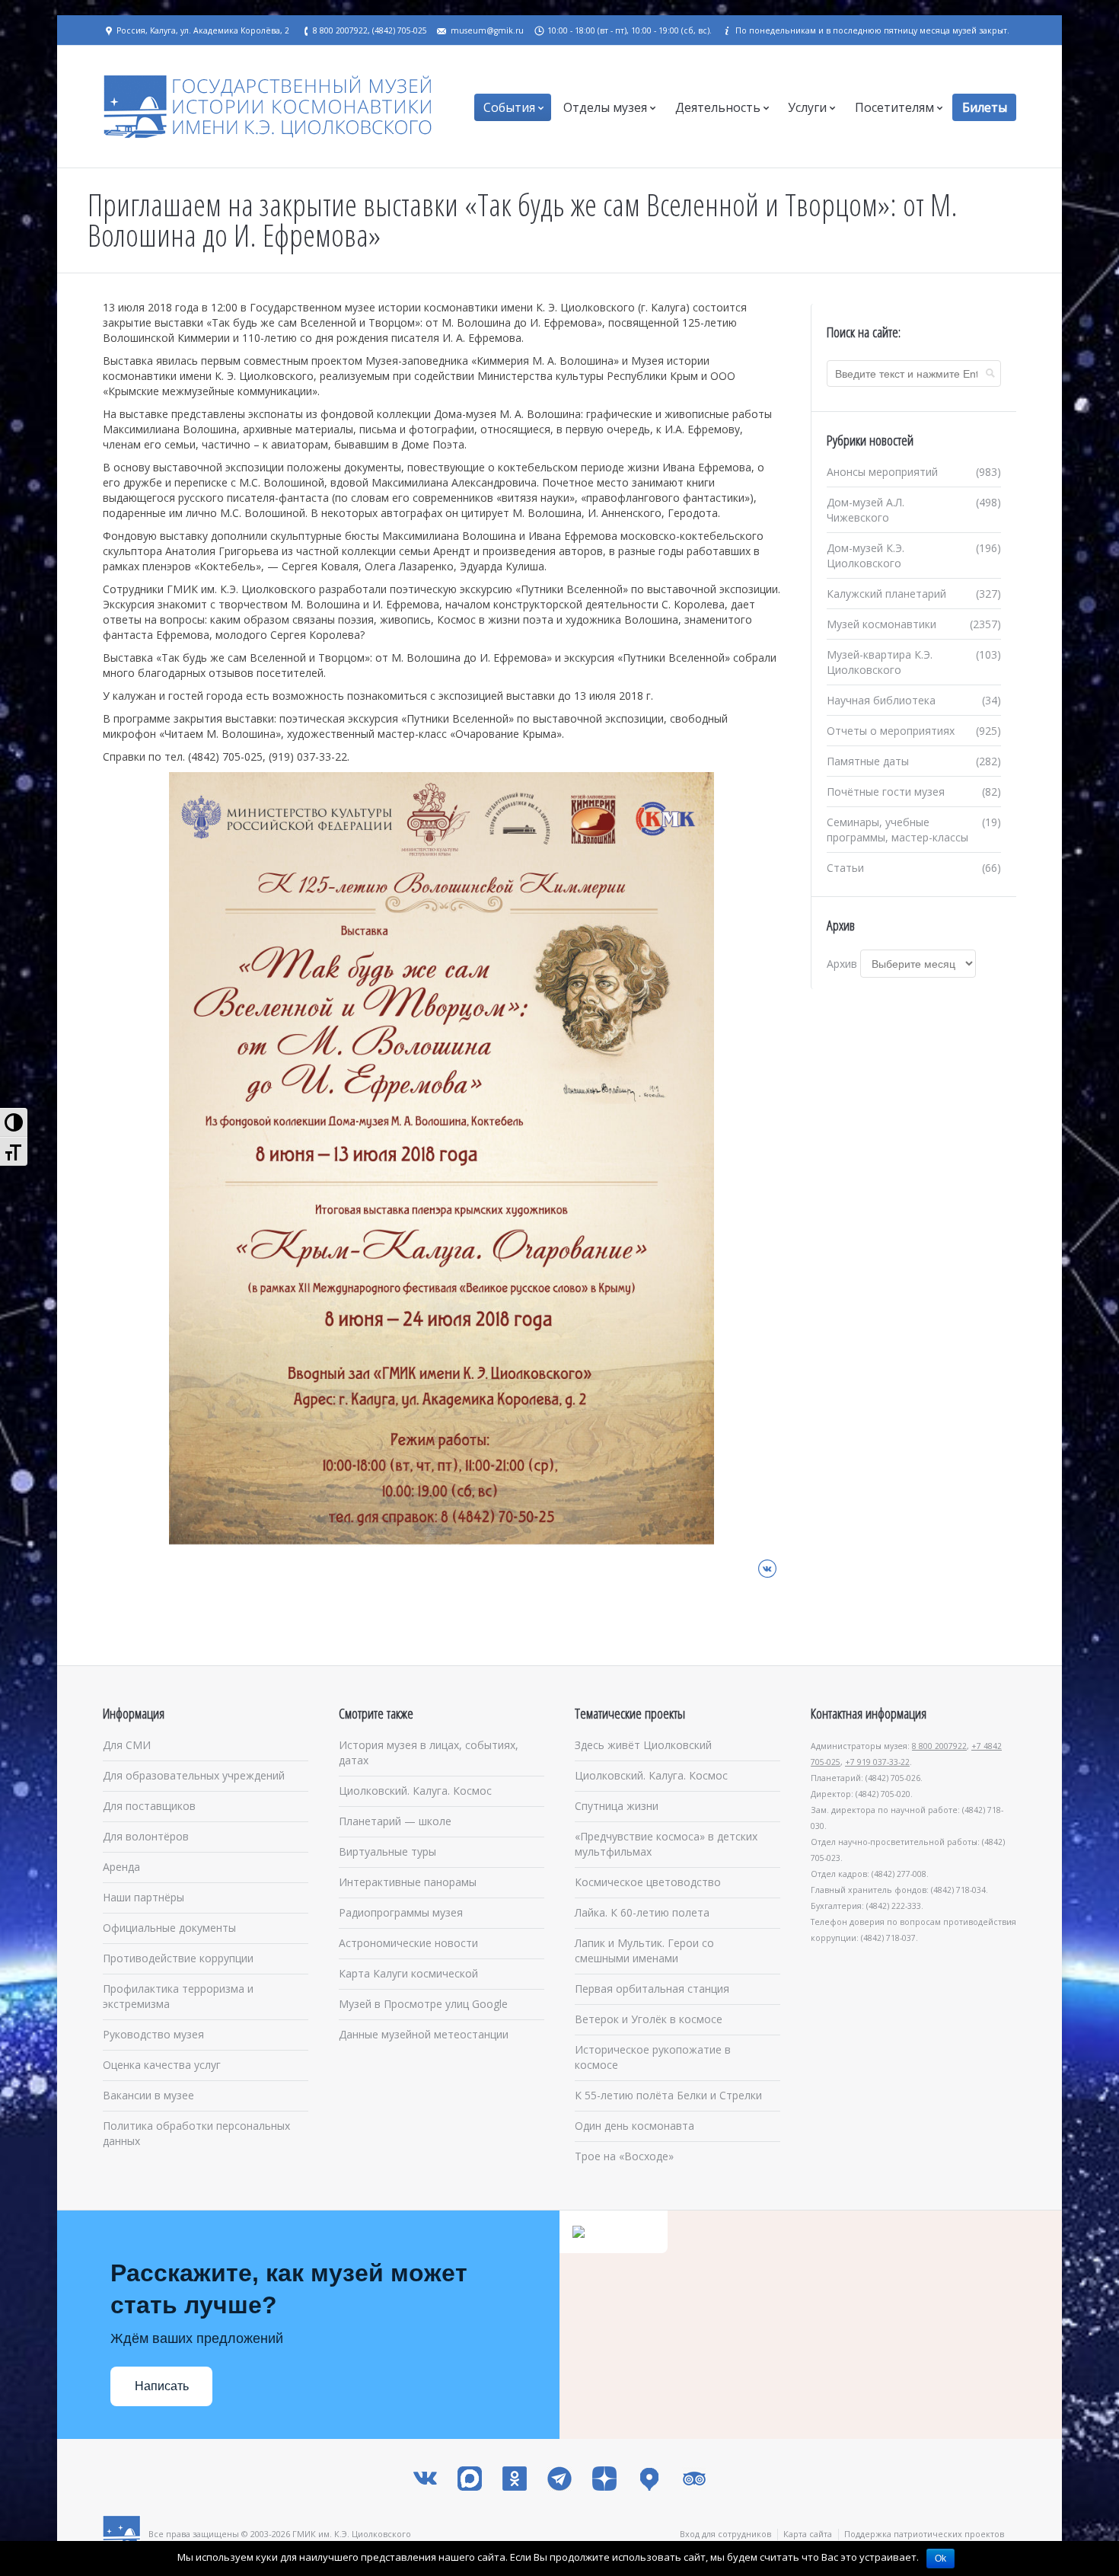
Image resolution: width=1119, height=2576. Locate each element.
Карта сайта (808, 2534)
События (509, 107)
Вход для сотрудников (725, 2534)
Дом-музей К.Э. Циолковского (866, 555)
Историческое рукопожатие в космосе (653, 2057)
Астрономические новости (408, 1943)
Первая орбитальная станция (652, 1989)
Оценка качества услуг (162, 2065)
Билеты (985, 107)
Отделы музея (605, 107)
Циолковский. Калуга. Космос (415, 1791)
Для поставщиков (149, 1806)
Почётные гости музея (886, 792)
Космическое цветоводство (648, 1882)
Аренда (121, 1867)
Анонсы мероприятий (882, 472)
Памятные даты (868, 761)
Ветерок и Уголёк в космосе (649, 2019)
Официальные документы (169, 1928)
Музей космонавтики (881, 624)
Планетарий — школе (395, 1821)
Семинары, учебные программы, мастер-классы (897, 830)
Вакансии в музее (148, 2095)
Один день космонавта (634, 2126)
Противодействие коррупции (178, 1958)
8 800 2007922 (939, 1746)
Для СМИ (127, 1745)
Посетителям (894, 107)
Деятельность (718, 107)
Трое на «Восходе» (624, 2156)
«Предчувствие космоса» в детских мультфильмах (666, 1844)
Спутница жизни (617, 1806)
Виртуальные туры (387, 1851)
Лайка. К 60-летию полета (642, 1912)
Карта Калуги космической (408, 1973)
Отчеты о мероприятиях (891, 731)
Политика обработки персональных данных (196, 2133)
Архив (842, 964)
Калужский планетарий (886, 594)
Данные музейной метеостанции (424, 2034)
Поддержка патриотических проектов (924, 2534)
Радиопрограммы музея (401, 1912)
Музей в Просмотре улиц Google (423, 2004)
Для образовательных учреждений (194, 1775)
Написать (162, 2386)
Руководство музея (153, 2034)
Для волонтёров (146, 1836)
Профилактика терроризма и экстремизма (178, 1996)
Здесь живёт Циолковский (643, 1745)
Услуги (807, 107)
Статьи (845, 868)
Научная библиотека (881, 700)
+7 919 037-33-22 (877, 1762)
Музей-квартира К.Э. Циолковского (880, 662)
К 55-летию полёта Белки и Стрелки (668, 2095)
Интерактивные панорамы (408, 1882)
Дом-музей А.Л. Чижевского (866, 510)
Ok (940, 2558)
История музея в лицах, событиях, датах (429, 1752)
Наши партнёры (143, 1897)
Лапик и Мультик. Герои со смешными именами (644, 1950)
